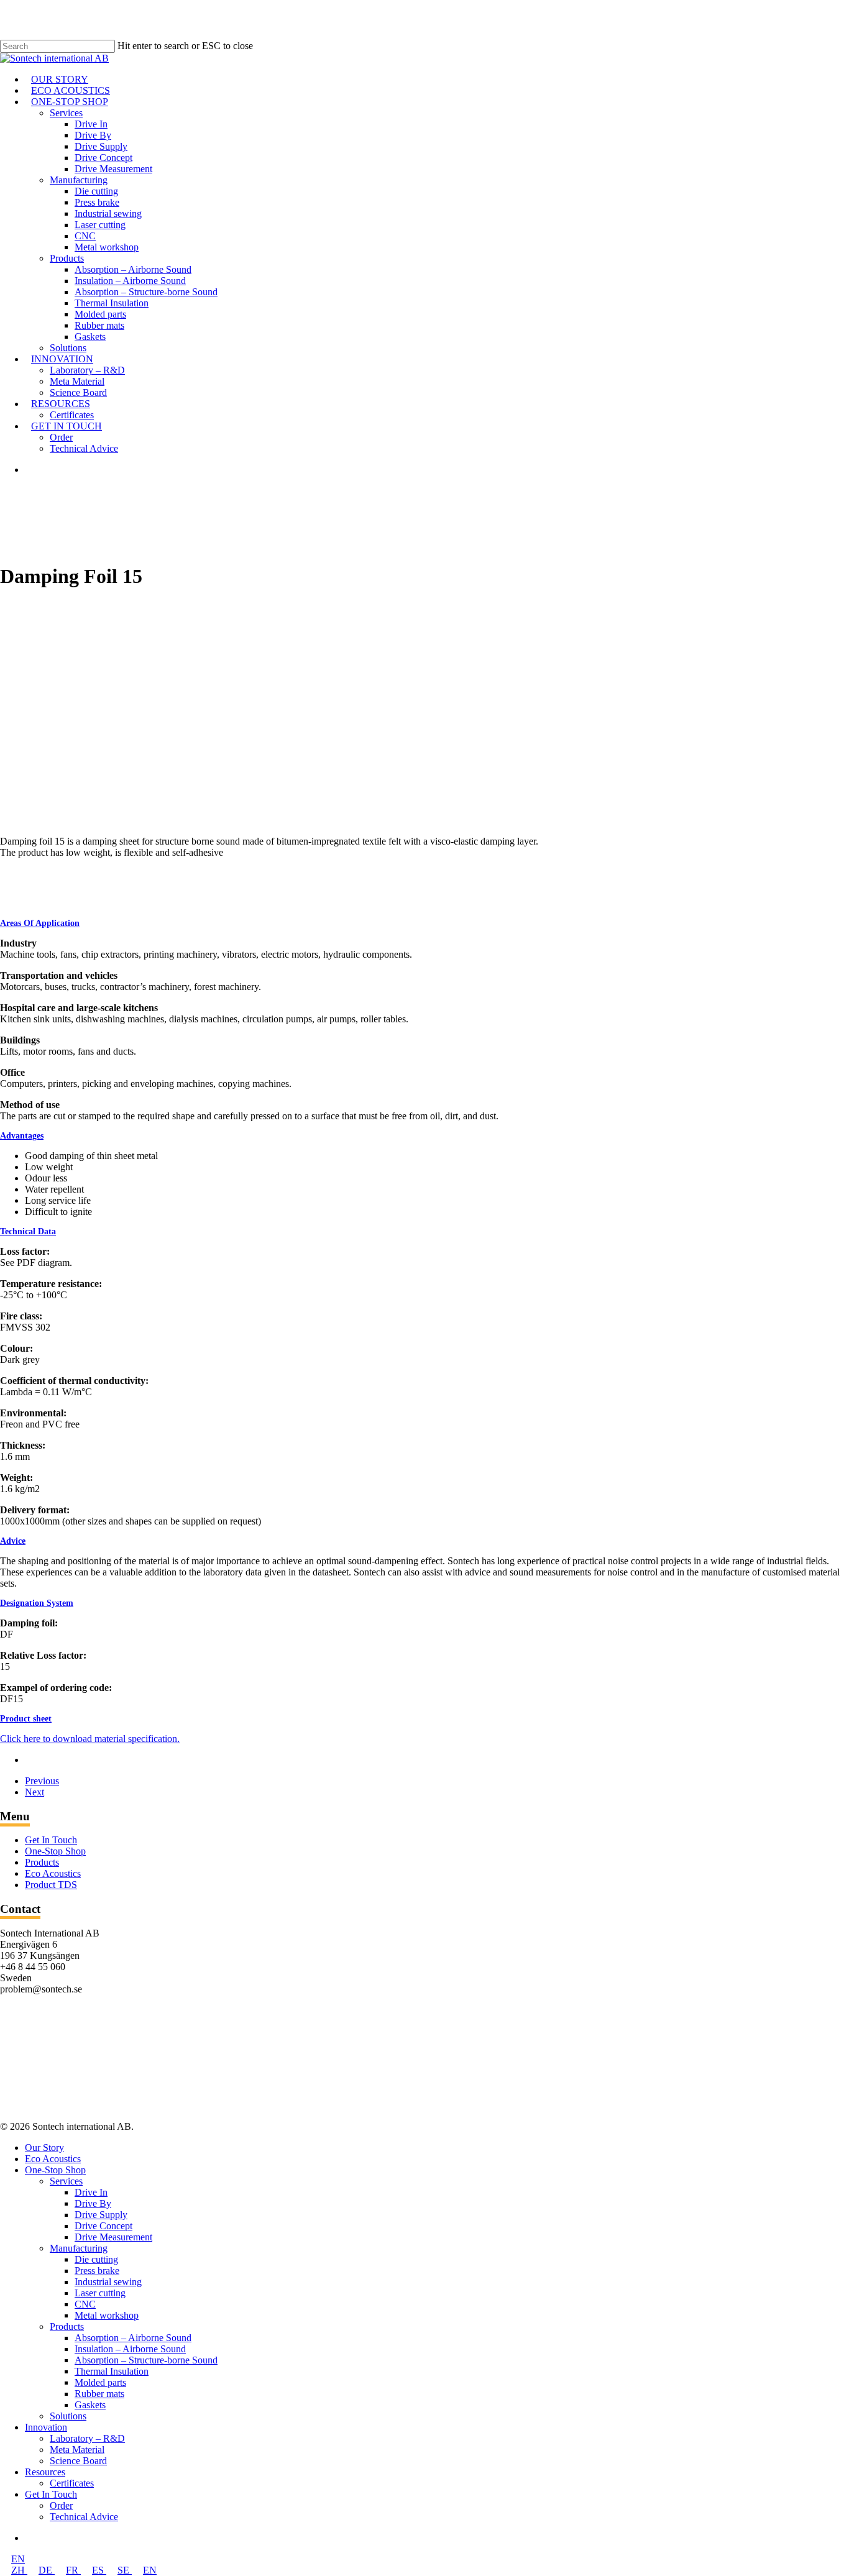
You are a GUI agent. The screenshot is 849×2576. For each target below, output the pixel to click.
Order (61, 2505)
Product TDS (51, 1885)
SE (125, 2570)
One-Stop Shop (55, 1851)
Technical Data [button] (28, 1231)
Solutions (68, 2416)
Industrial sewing (108, 2282)
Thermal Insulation (112, 2371)
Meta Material (77, 2450)
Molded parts (100, 2382)
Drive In (91, 2192)
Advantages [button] (22, 1136)
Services (66, 2181)
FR (73, 2570)
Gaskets (90, 2405)
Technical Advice (84, 2517)
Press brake (97, 2271)
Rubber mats (99, 2394)
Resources (45, 2472)
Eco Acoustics (53, 1873)
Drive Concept (103, 2226)
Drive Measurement (113, 2237)
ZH (19, 2570)
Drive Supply (101, 2215)
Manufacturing (79, 2248)
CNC (85, 2304)
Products (42, 1862)
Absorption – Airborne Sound (133, 2338)
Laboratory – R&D (87, 2438)
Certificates (72, 2483)
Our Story (44, 2147)
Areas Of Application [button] (40, 923)
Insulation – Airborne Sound (130, 2349)
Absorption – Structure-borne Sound (146, 2360)
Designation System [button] (37, 1603)
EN (18, 2559)
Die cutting (96, 2259)
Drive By (93, 2203)
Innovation (46, 2427)
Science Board (78, 2461)
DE (47, 2570)
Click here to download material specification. (90, 1739)
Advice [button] (13, 1541)
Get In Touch (51, 1840)
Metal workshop (107, 2315)
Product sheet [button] (26, 1719)
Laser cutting (100, 2293)
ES (99, 2570)
